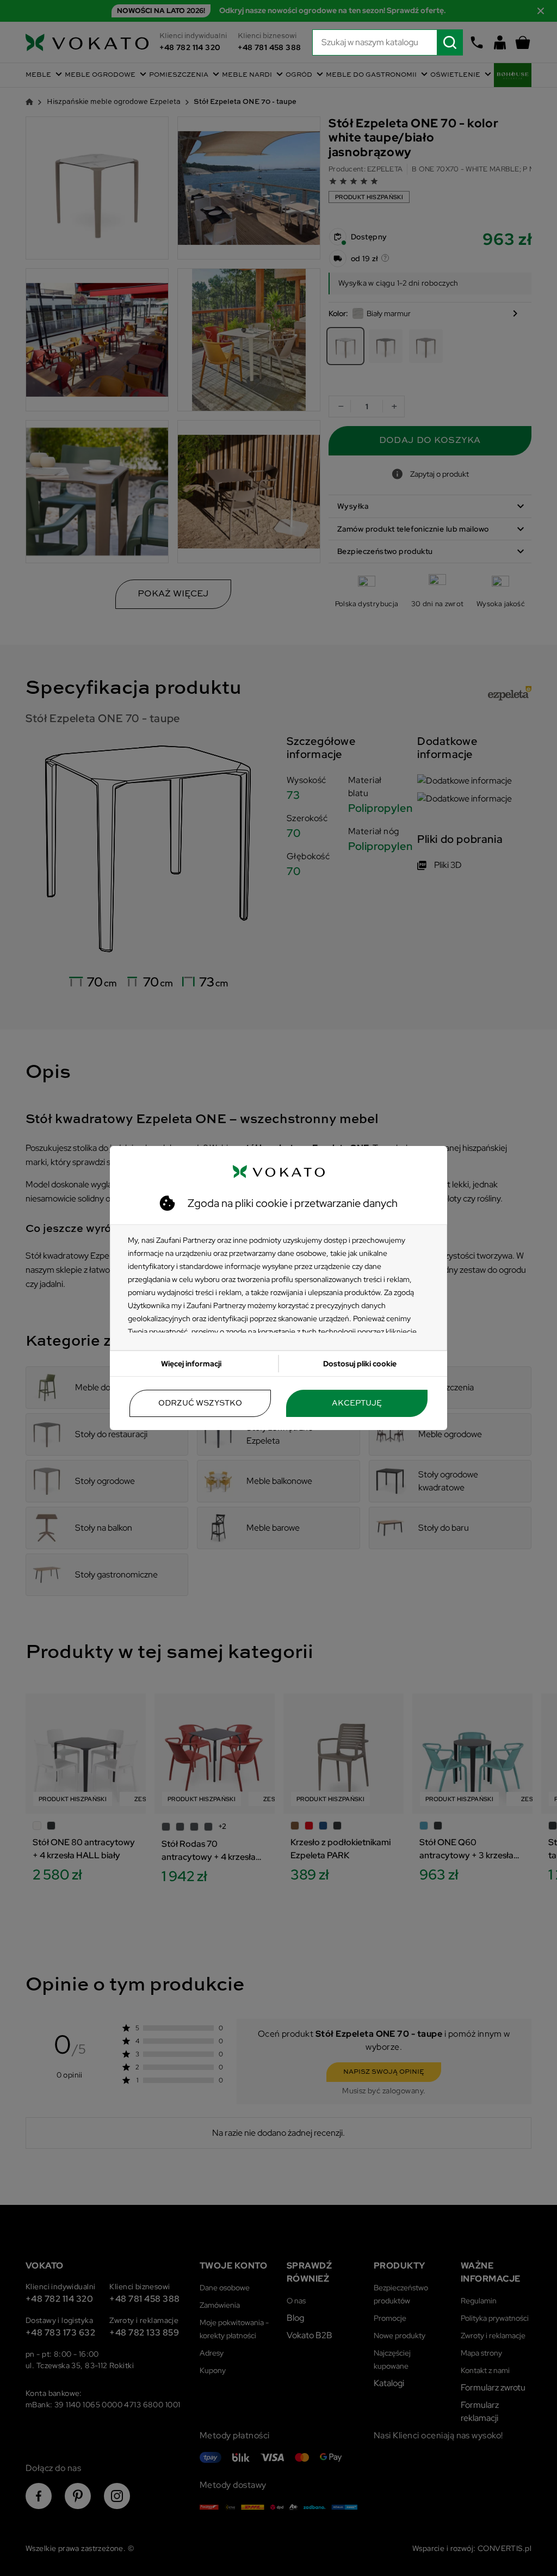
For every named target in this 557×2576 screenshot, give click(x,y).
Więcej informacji (191, 1364)
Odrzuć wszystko (200, 1403)
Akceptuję (357, 1403)
